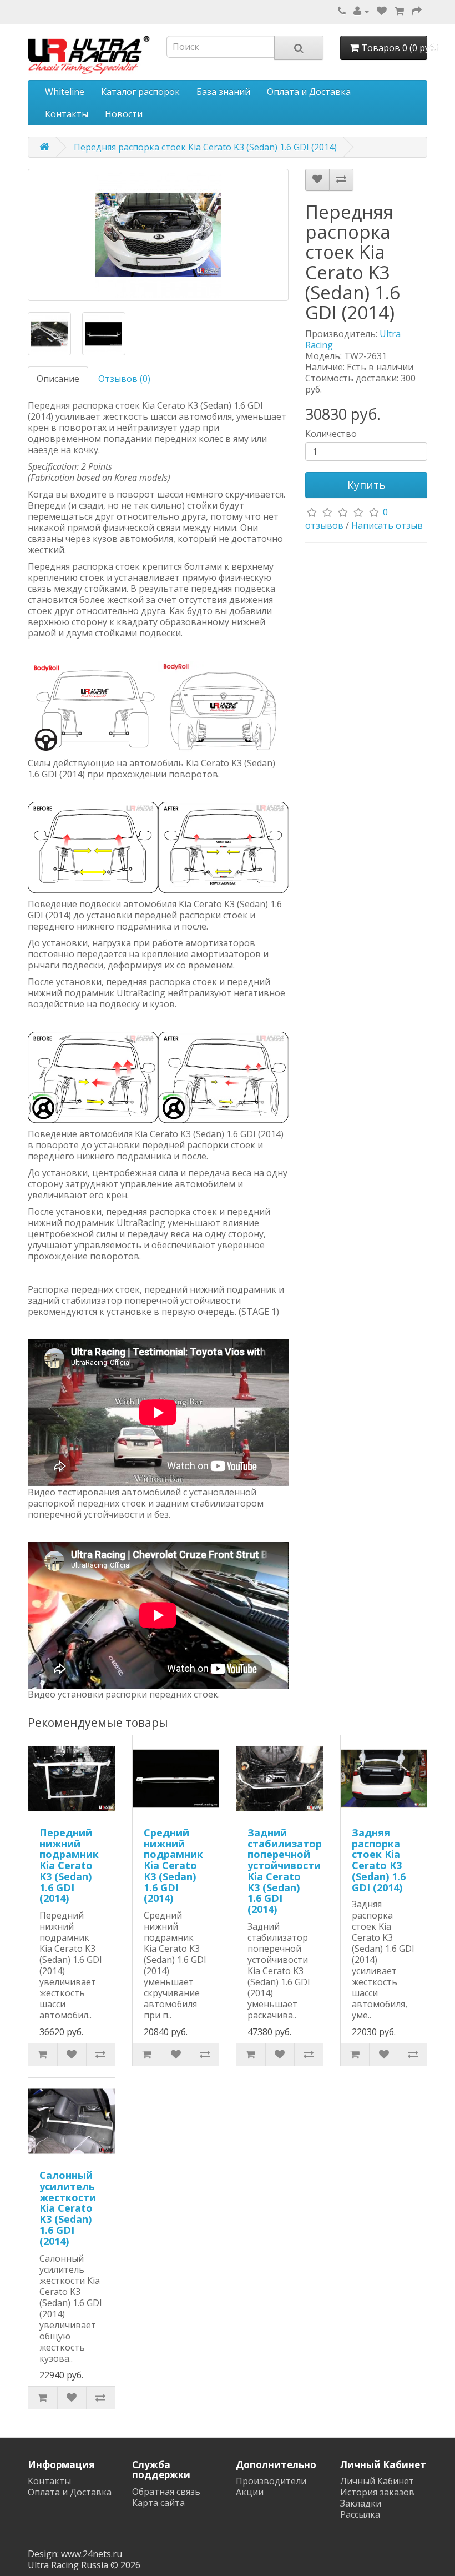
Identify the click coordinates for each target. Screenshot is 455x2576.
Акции (250, 2492)
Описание (58, 379)
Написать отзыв (387, 525)
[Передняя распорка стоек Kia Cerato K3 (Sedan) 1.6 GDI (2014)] (158, 235)
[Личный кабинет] (361, 11)
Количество (331, 434)
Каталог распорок (140, 92)
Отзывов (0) (124, 379)
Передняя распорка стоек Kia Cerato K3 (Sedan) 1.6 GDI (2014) (205, 147)
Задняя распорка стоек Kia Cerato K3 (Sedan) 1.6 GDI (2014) (379, 1860)
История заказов (377, 2492)
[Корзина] (399, 11)
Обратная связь (166, 2492)
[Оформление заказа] (417, 11)
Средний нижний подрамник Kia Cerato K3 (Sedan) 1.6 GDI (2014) (173, 1866)
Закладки (361, 2503)
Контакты (67, 114)
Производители (271, 2481)
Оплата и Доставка (309, 92)
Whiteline (65, 92)
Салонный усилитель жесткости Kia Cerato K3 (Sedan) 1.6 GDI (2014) (68, 2208)
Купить (366, 485)
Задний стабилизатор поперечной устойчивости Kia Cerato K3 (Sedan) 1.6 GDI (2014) (285, 1871)
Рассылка (360, 2514)
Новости (124, 114)
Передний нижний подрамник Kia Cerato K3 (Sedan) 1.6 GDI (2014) (69, 1866)
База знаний (223, 92)
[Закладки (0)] (382, 11)
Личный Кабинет (377, 2481)
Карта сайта (158, 2503)
